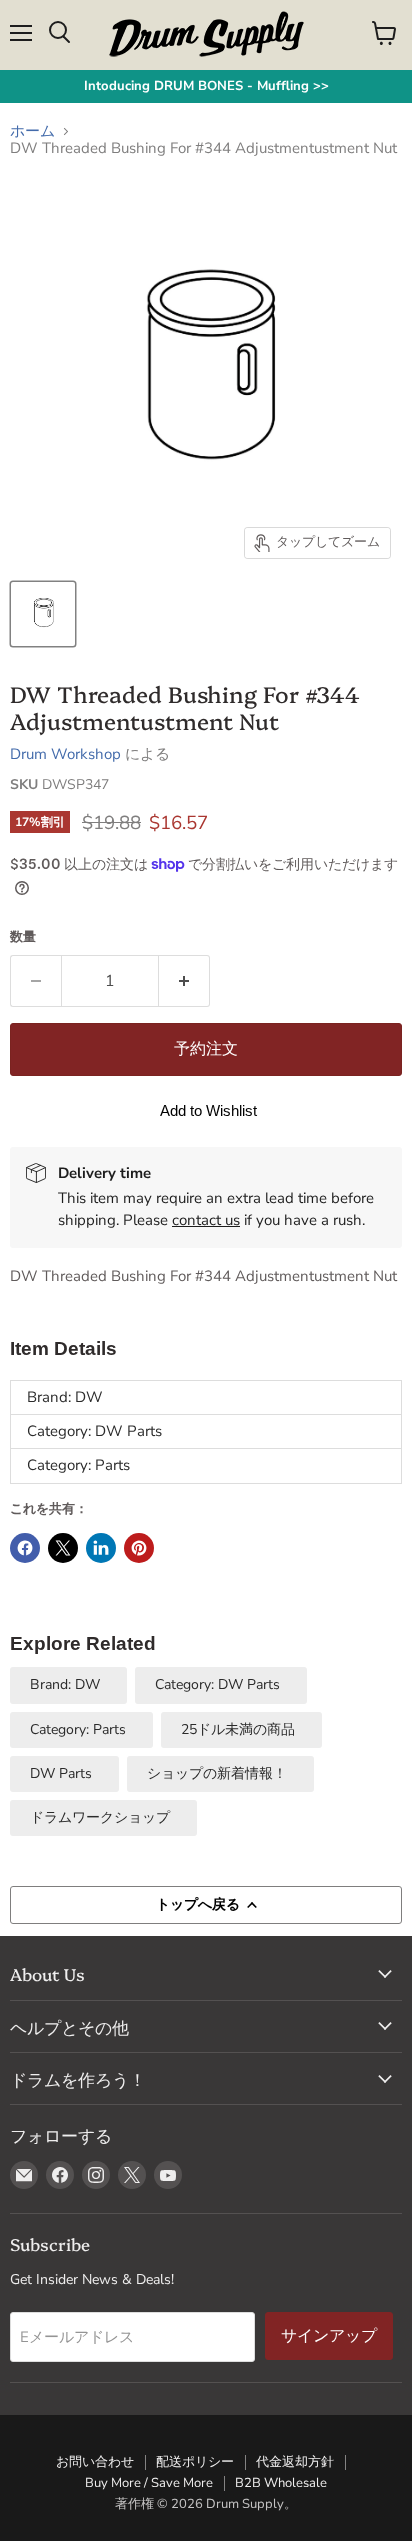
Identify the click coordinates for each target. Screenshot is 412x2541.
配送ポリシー (195, 2462)
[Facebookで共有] (25, 1548)
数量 (23, 937)
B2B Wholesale (281, 2483)
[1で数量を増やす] (184, 981)
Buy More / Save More (149, 2483)
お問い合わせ (95, 2462)
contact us (206, 1220)
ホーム (32, 131)
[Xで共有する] (63, 1548)
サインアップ (329, 2335)
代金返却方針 (295, 2462)
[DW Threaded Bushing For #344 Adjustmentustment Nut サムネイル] (43, 614)
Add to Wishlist (208, 1110)
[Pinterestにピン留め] (139, 1548)
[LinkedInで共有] (101, 1548)
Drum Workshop (65, 754)
